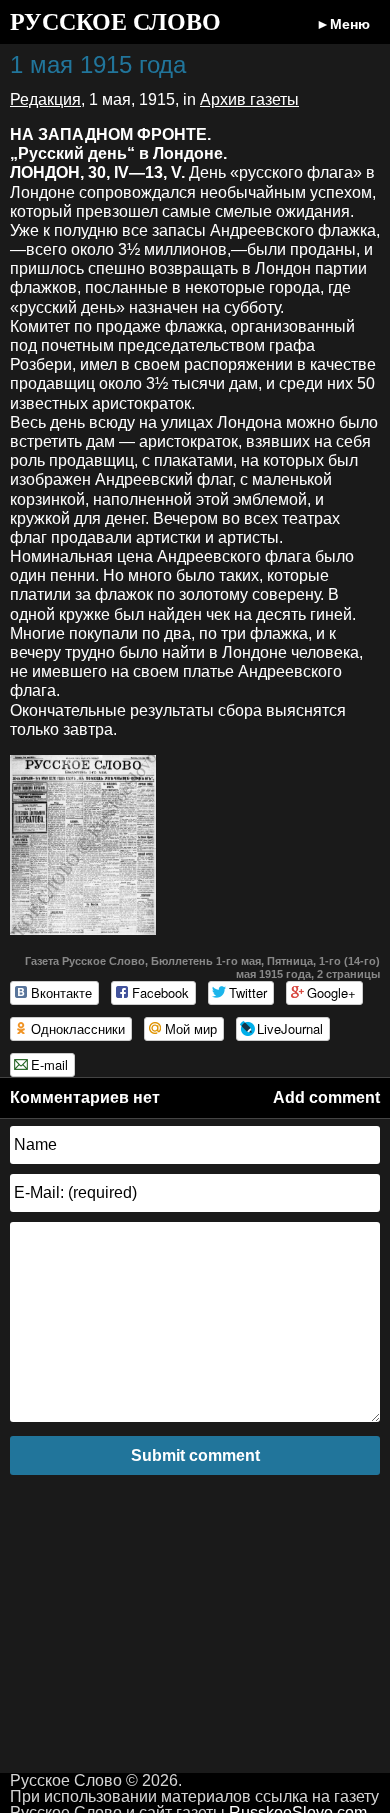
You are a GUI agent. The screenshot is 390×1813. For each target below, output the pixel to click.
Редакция (45, 99)
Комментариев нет (85, 1097)
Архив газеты (249, 99)
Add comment (326, 1097)
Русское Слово (115, 22)
